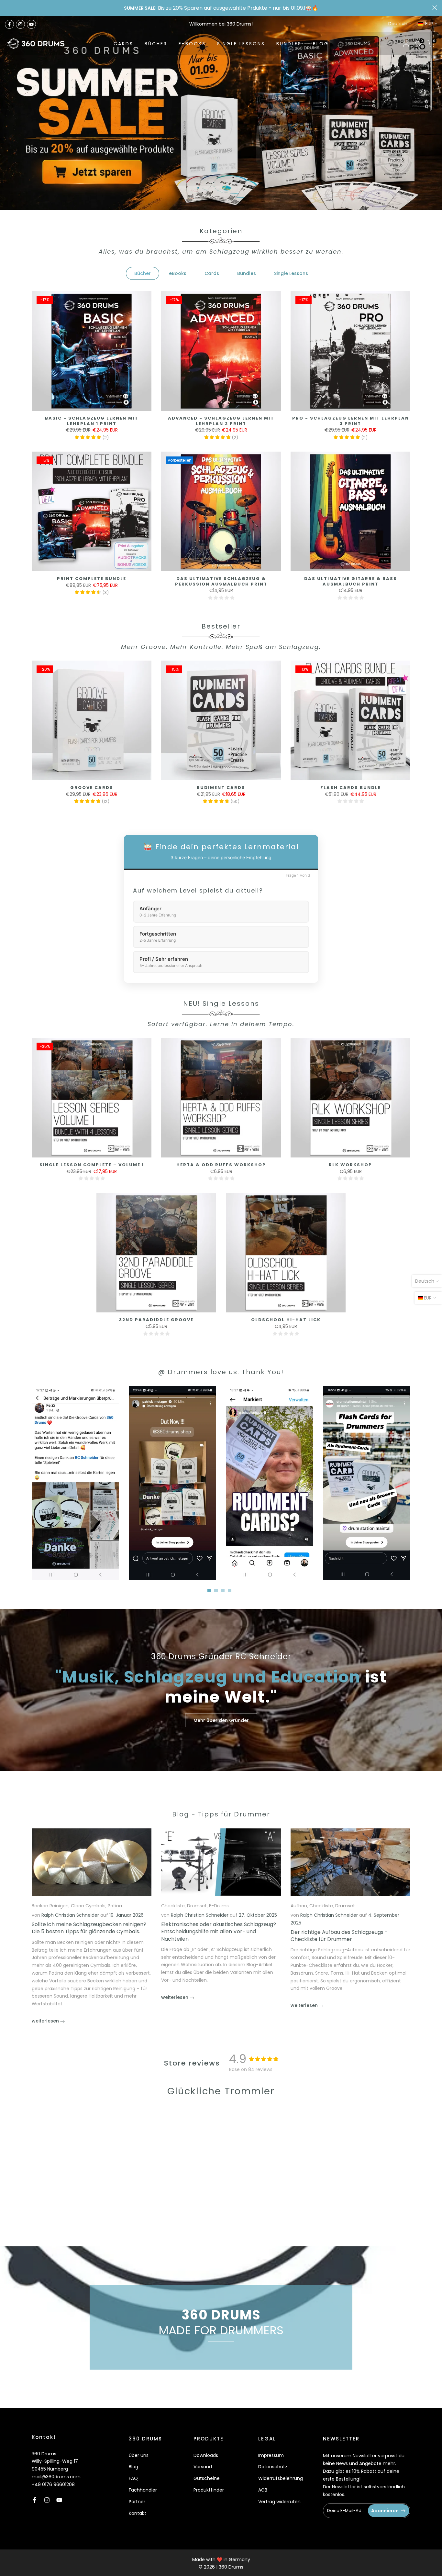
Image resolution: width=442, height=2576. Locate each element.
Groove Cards (92, 788)
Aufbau (299, 1906)
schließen (7, 8)
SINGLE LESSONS (241, 44)
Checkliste (173, 1906)
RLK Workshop (350, 1165)
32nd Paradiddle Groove (156, 1320)
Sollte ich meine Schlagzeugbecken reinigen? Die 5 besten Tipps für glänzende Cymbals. (89, 1928)
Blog (133, 2467)
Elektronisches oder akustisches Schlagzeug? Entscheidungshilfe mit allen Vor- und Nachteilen (219, 1931)
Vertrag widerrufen (279, 2502)
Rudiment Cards (221, 788)
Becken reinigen (50, 1906)
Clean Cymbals (88, 1906)
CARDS (123, 44)
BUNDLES (289, 44)
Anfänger (158, 912)
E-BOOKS (192, 44)
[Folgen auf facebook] (9, 24)
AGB (263, 2490)
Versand (203, 2467)
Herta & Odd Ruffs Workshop (221, 1165)
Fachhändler (143, 2490)
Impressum (271, 2455)
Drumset (197, 1906)
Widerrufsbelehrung (281, 2478)
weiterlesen (46, 2021)
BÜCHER (156, 44)
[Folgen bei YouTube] (31, 24)
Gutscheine (207, 2478)
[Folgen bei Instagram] (20, 24)
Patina (115, 1906)
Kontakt (138, 2513)
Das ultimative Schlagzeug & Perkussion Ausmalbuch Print (221, 581)
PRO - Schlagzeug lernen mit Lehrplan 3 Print (351, 421)
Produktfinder (209, 2490)
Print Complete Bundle (92, 579)
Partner (137, 2502)
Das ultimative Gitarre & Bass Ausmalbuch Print (351, 581)
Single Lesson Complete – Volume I (92, 1165)
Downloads (206, 2455)
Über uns (139, 2455)
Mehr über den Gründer (221, 1720)
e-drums (219, 1906)
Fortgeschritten (158, 937)
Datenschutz (273, 2467)
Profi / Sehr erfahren (171, 962)
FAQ (133, 2478)
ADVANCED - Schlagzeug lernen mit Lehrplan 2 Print (221, 421)
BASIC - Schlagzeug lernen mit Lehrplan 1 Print (92, 421)
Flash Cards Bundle (351, 788)
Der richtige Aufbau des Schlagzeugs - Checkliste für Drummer (339, 1935)
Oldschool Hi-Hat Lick (286, 1320)
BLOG (321, 44)
